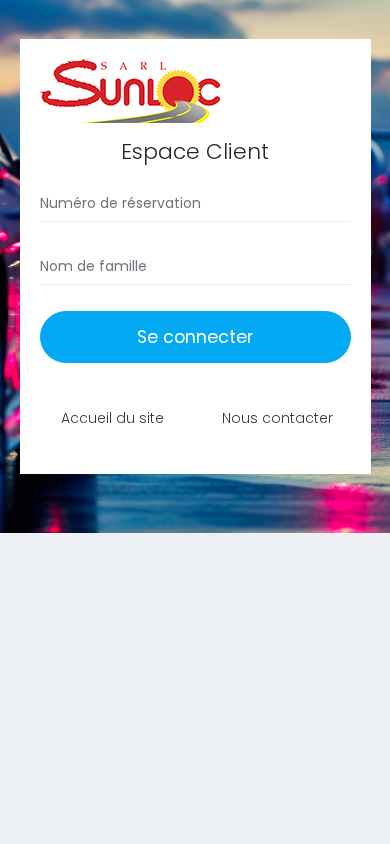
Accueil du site (112, 418)
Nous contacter (277, 418)
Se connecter (195, 337)
